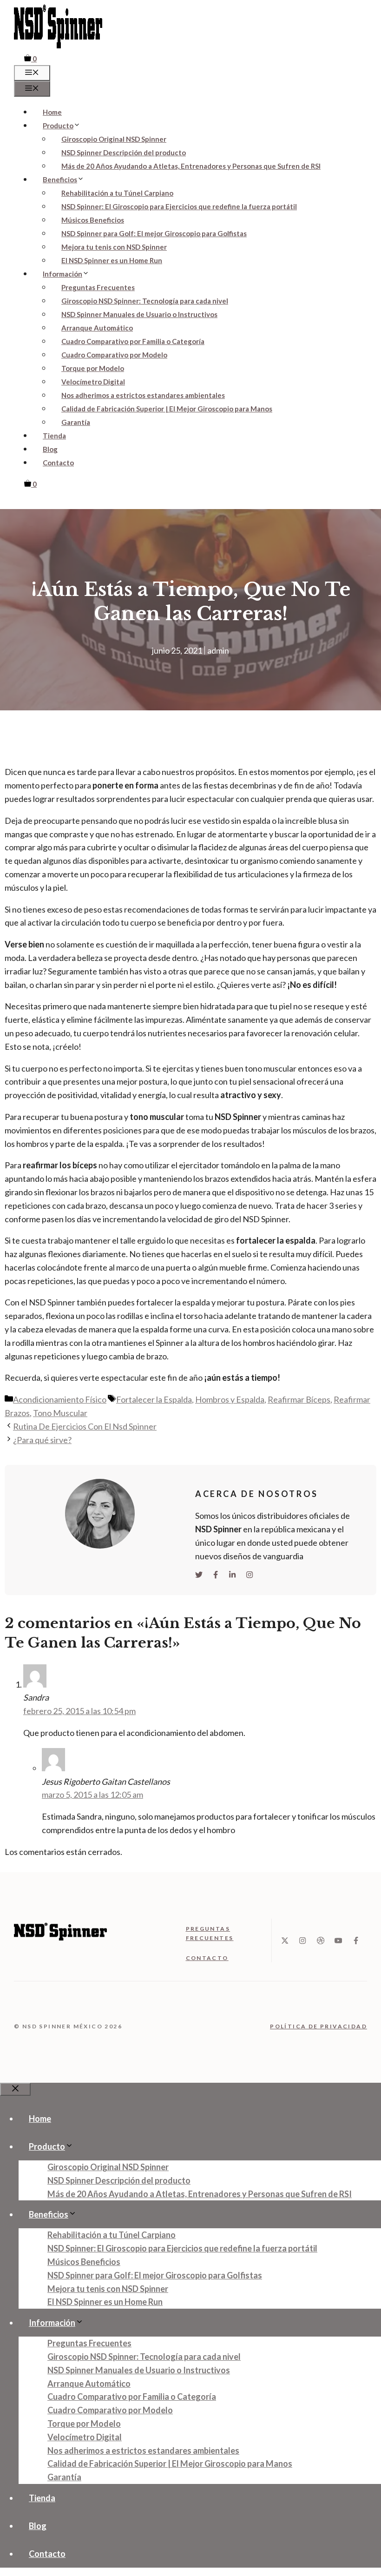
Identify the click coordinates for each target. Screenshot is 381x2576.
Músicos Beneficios (93, 220)
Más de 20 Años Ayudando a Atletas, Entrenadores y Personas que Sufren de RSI (191, 166)
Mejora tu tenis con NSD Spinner (114, 247)
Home (52, 112)
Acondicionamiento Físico (60, 1399)
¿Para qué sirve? (42, 1440)
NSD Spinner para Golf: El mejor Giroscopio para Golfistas (154, 233)
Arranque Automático (97, 328)
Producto (58, 126)
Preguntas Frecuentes (98, 287)
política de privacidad (319, 2026)
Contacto (58, 463)
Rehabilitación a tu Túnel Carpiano (117, 193)
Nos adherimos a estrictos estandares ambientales (143, 395)
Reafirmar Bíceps (299, 1399)
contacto (207, 1958)
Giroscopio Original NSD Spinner (114, 139)
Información (62, 274)
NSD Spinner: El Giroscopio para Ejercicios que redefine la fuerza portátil (179, 206)
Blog (50, 449)
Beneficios (60, 179)
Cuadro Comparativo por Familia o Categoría (133, 341)
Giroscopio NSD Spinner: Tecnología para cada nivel (145, 301)
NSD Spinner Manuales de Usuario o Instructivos (139, 314)
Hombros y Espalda (230, 1399)
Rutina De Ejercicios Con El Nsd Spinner (85, 1426)
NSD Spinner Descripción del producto (124, 152)
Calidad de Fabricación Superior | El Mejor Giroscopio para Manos (167, 409)
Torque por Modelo (93, 368)
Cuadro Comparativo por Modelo (114, 355)
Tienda (54, 436)
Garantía (76, 422)
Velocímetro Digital (93, 382)
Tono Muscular (60, 1413)
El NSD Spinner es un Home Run (112, 260)
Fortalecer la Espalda (154, 1399)
